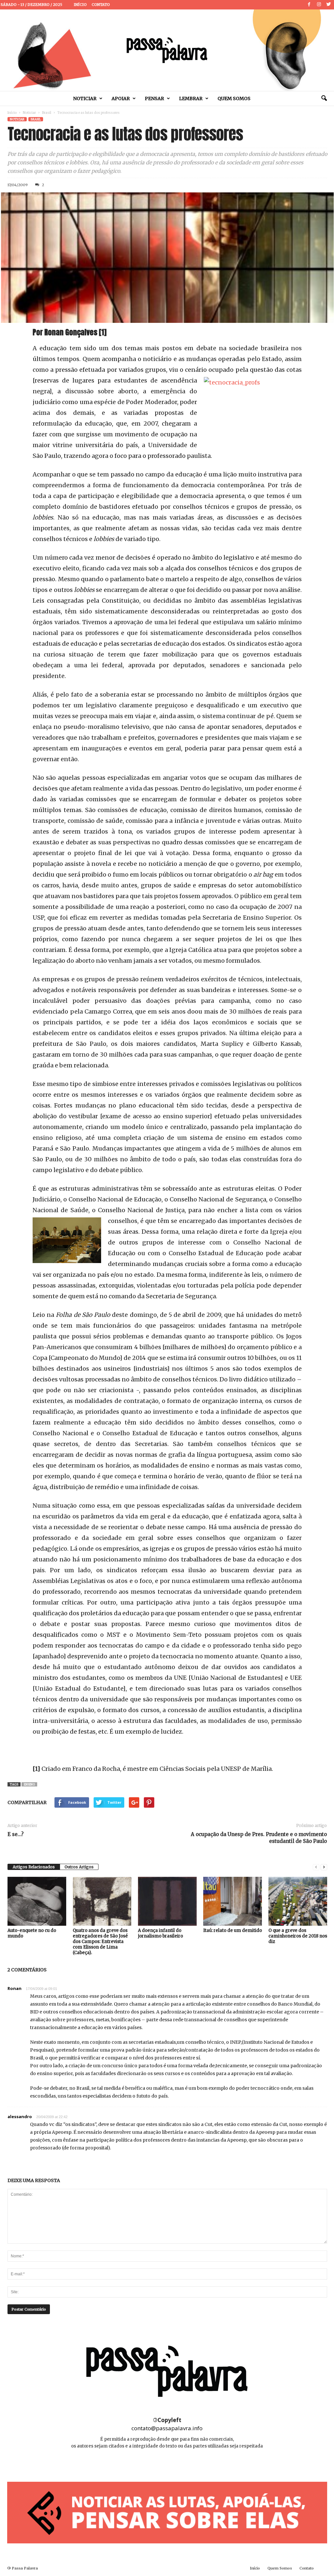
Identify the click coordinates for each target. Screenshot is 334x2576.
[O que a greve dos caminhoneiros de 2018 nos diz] (298, 1901)
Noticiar (85, 98)
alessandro (20, 2117)
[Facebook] (309, 5)
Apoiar (121, 98)
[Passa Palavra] (167, 50)
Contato (101, 5)
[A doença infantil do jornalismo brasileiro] (167, 1901)
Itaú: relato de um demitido (233, 1930)
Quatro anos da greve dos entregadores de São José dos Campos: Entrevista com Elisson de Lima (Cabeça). (100, 1942)
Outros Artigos (79, 1867)
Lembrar (191, 98)
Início (80, 5)
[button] (324, 98)
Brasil (47, 113)
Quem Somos (234, 98)
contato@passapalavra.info (167, 2428)
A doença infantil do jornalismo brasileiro (160, 1933)
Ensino (29, 1784)
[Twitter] (329, 5)
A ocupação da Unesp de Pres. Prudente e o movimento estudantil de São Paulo (259, 1838)
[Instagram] (319, 5)
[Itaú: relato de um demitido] (233, 1901)
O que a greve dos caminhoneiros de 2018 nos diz (298, 1936)
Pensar (154, 98)
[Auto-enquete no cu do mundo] (37, 1901)
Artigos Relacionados (34, 1867)
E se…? (15, 1834)
